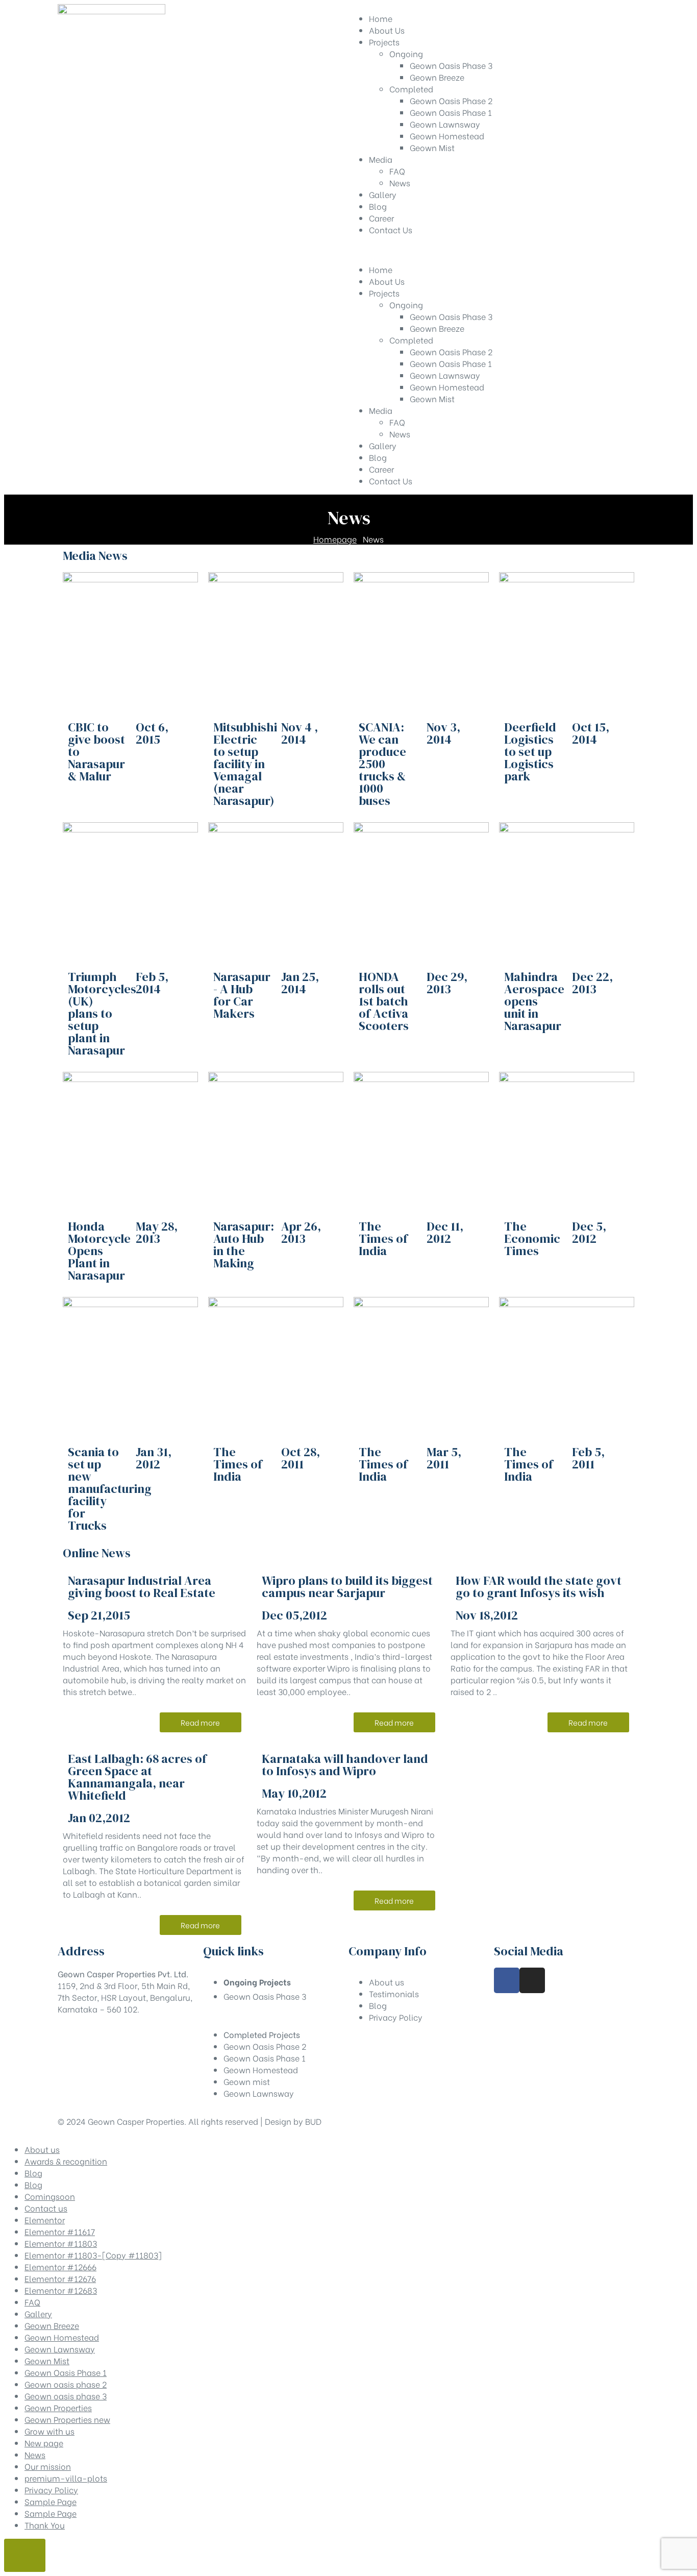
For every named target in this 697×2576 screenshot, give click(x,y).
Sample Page (51, 2501)
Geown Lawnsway (445, 375)
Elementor (45, 2219)
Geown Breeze (437, 328)
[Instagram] (532, 1980)
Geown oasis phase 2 (66, 2384)
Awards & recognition (66, 2161)
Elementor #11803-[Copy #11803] (93, 2255)
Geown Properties (58, 2407)
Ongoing (406, 304)
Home (381, 269)
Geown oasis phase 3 (66, 2396)
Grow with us (49, 2431)
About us (42, 2149)
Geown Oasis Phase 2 (451, 351)
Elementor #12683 (61, 2290)
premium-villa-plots (66, 2478)
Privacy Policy (51, 2489)
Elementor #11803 (61, 2243)
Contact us (46, 2208)
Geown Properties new (67, 2419)
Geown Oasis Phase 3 (451, 316)
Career (381, 469)
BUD (313, 2121)
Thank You (45, 2525)
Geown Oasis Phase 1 (451, 363)
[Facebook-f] (507, 1980)
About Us (387, 281)
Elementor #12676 (60, 2278)
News (400, 434)
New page (44, 2443)
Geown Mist (432, 398)
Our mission (48, 2466)
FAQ (397, 422)
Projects (384, 293)
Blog (378, 457)
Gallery (383, 445)
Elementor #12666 (60, 2266)
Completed (411, 340)
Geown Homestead (447, 387)
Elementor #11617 (60, 2231)
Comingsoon (50, 2196)
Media (381, 410)
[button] (201, 1722)
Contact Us (391, 481)
